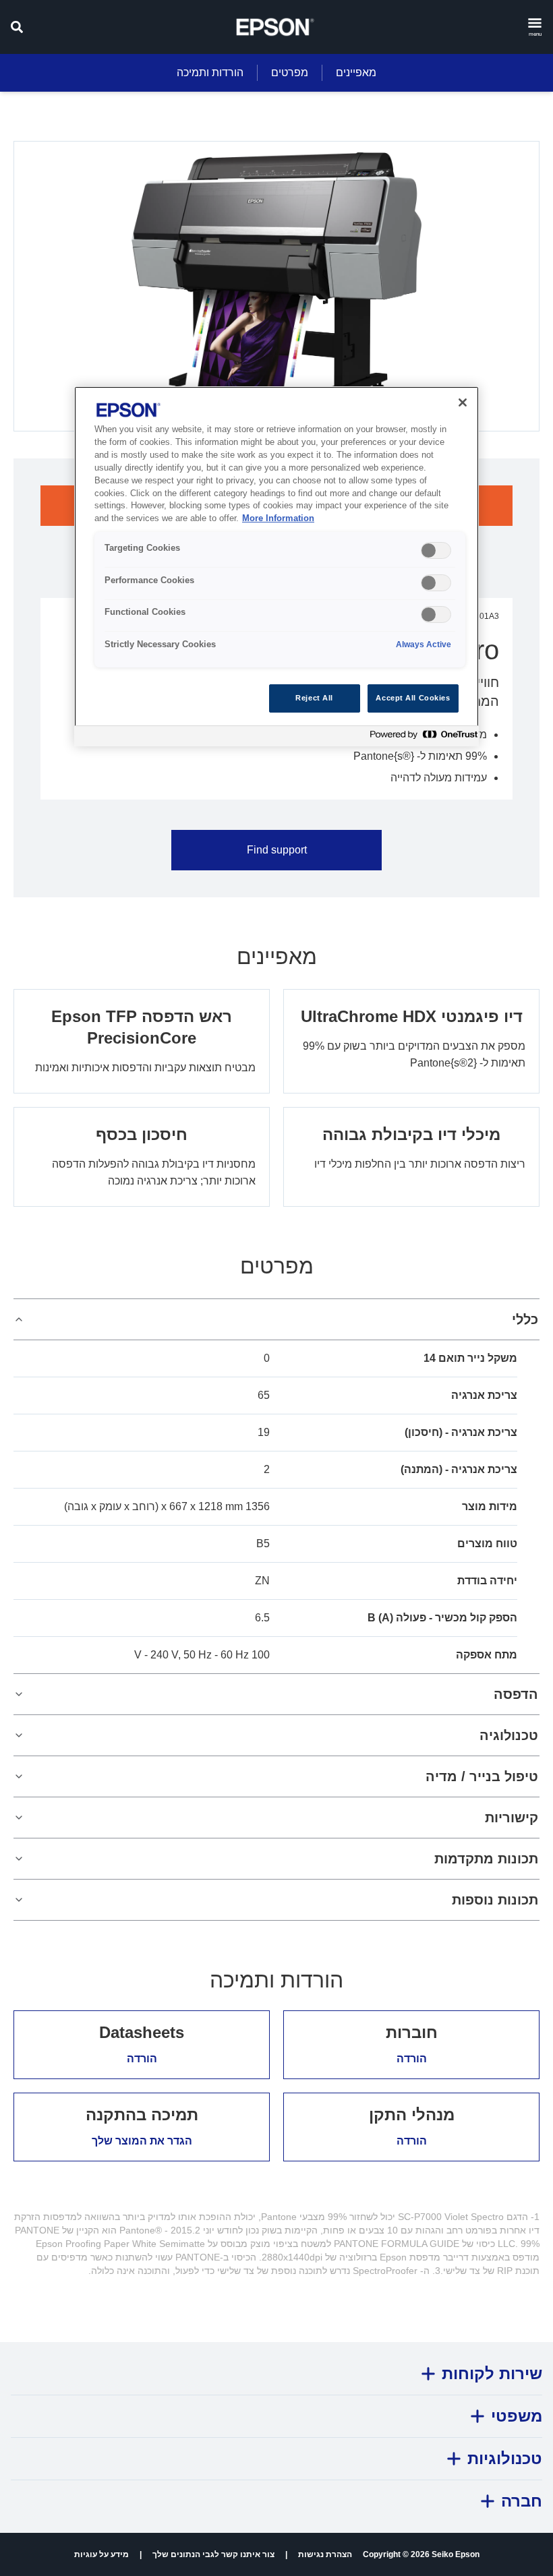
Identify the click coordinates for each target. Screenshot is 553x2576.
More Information (278, 518)
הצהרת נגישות (325, 2554)
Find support (277, 850)
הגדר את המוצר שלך (142, 2141)
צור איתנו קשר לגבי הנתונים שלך (213, 2554)
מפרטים (290, 72)
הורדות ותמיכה (210, 72)
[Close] (463, 402)
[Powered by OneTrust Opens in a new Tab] (421, 738)
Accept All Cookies (413, 698)
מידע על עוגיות (101, 2554)
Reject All (314, 698)
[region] (276, 566)
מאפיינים (356, 72)
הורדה (412, 2059)
